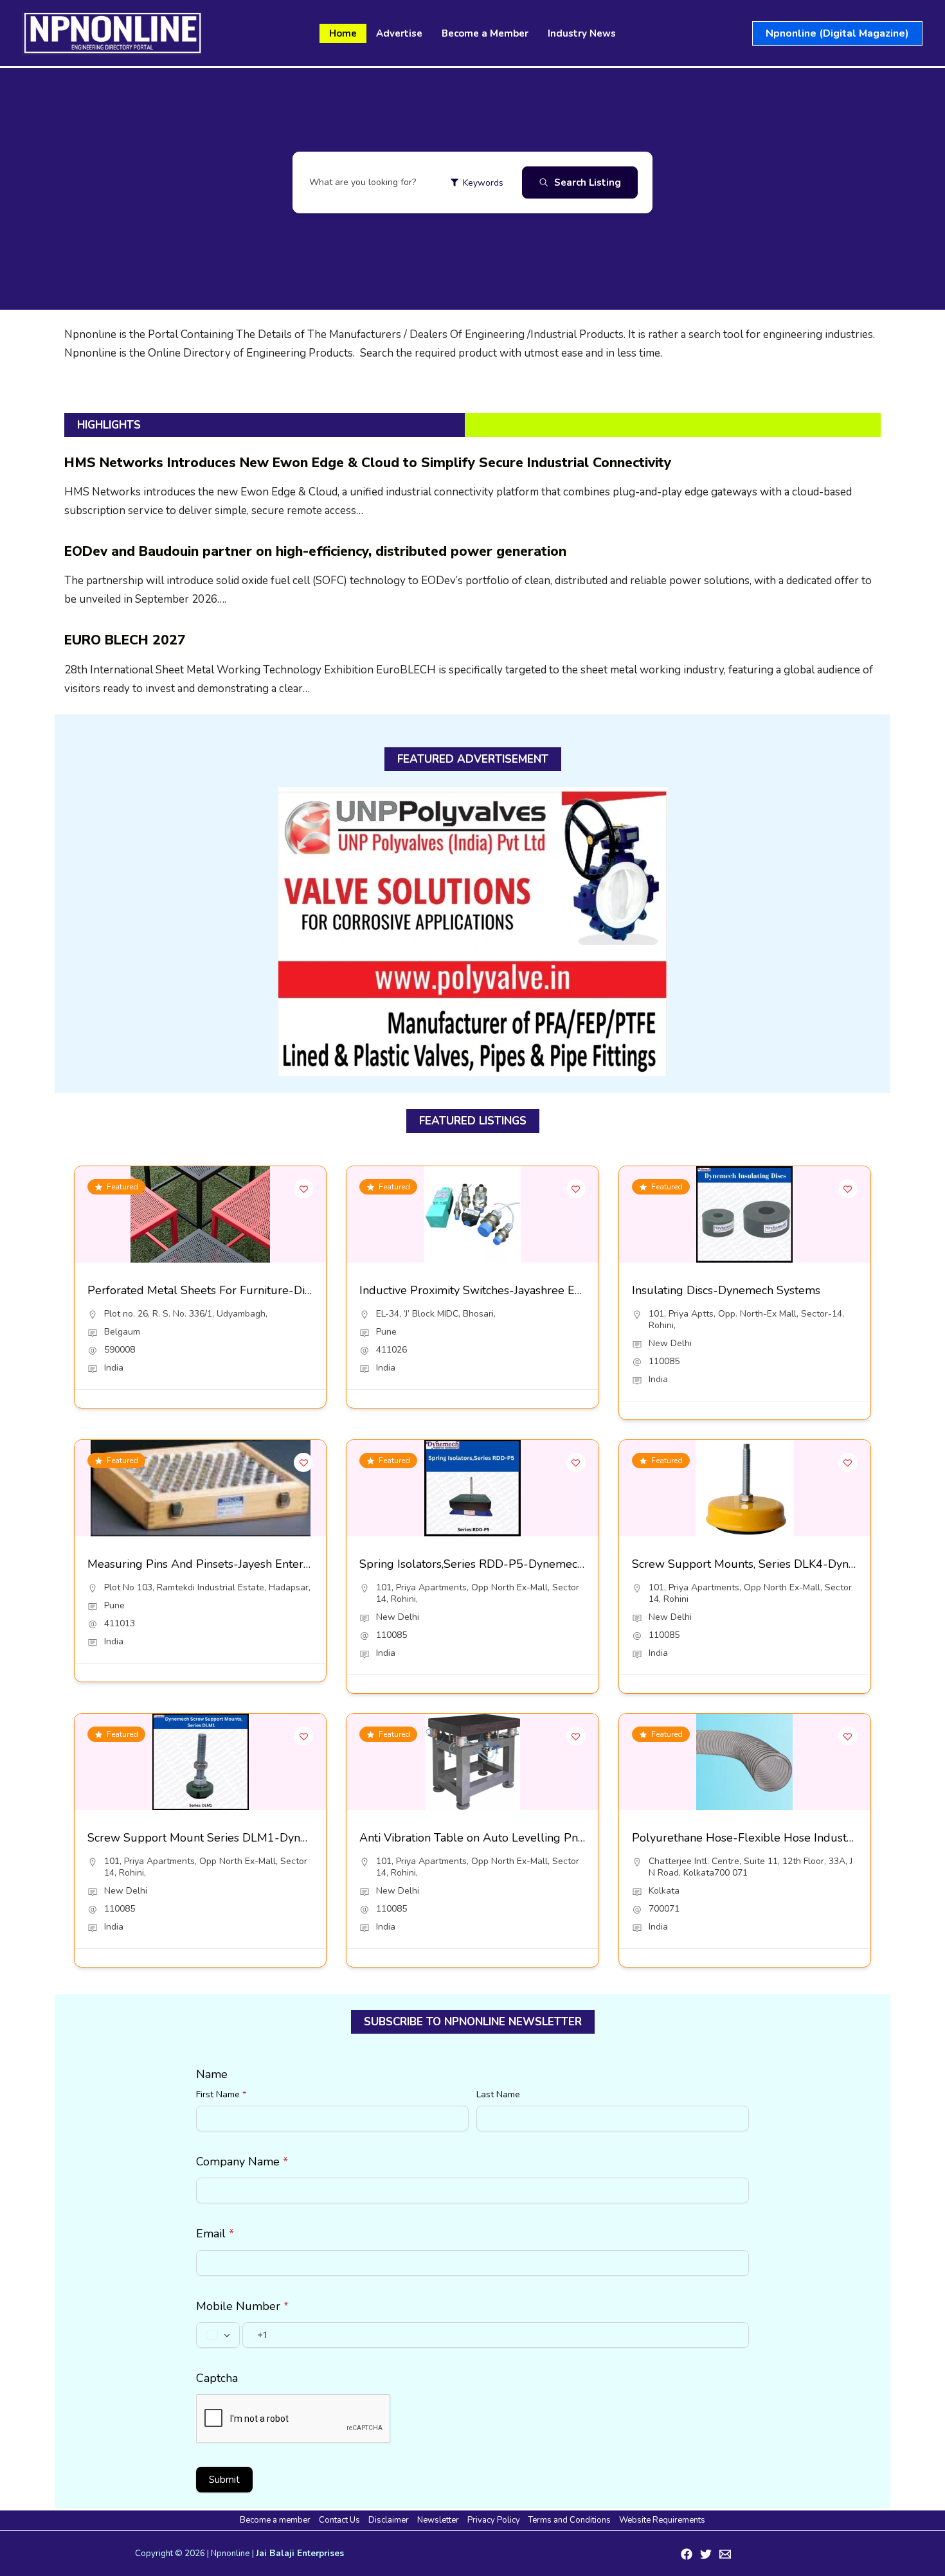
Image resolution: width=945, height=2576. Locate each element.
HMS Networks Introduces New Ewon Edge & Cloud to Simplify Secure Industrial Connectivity (368, 463)
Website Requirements (662, 2520)
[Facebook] (687, 2554)
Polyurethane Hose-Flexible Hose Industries (749, 1838)
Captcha (217, 2378)
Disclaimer (389, 2520)
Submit (224, 2480)
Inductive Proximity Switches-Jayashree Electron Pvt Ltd (506, 1290)
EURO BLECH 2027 (125, 640)
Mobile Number (242, 2306)
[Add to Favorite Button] (303, 1189)
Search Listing (588, 182)
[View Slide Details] (473, 932)
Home (343, 33)
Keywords (483, 183)
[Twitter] (706, 2554)
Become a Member (485, 33)
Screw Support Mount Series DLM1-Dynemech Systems (235, 1838)
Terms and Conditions (570, 2520)
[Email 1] (725, 2554)
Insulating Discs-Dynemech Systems (726, 1290)
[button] (837, 33)
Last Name (498, 2094)
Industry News (582, 33)
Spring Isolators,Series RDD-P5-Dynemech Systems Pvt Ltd (516, 1564)
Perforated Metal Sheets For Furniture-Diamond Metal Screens (253, 1290)
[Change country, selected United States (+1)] (218, 2335)
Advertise (399, 33)
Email (215, 2234)
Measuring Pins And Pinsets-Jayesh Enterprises (211, 1564)
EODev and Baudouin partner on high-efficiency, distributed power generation (315, 551)
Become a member (275, 2520)
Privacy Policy (494, 2520)
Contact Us (339, 2520)
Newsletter (438, 2520)
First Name (221, 2094)
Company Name (242, 2162)
